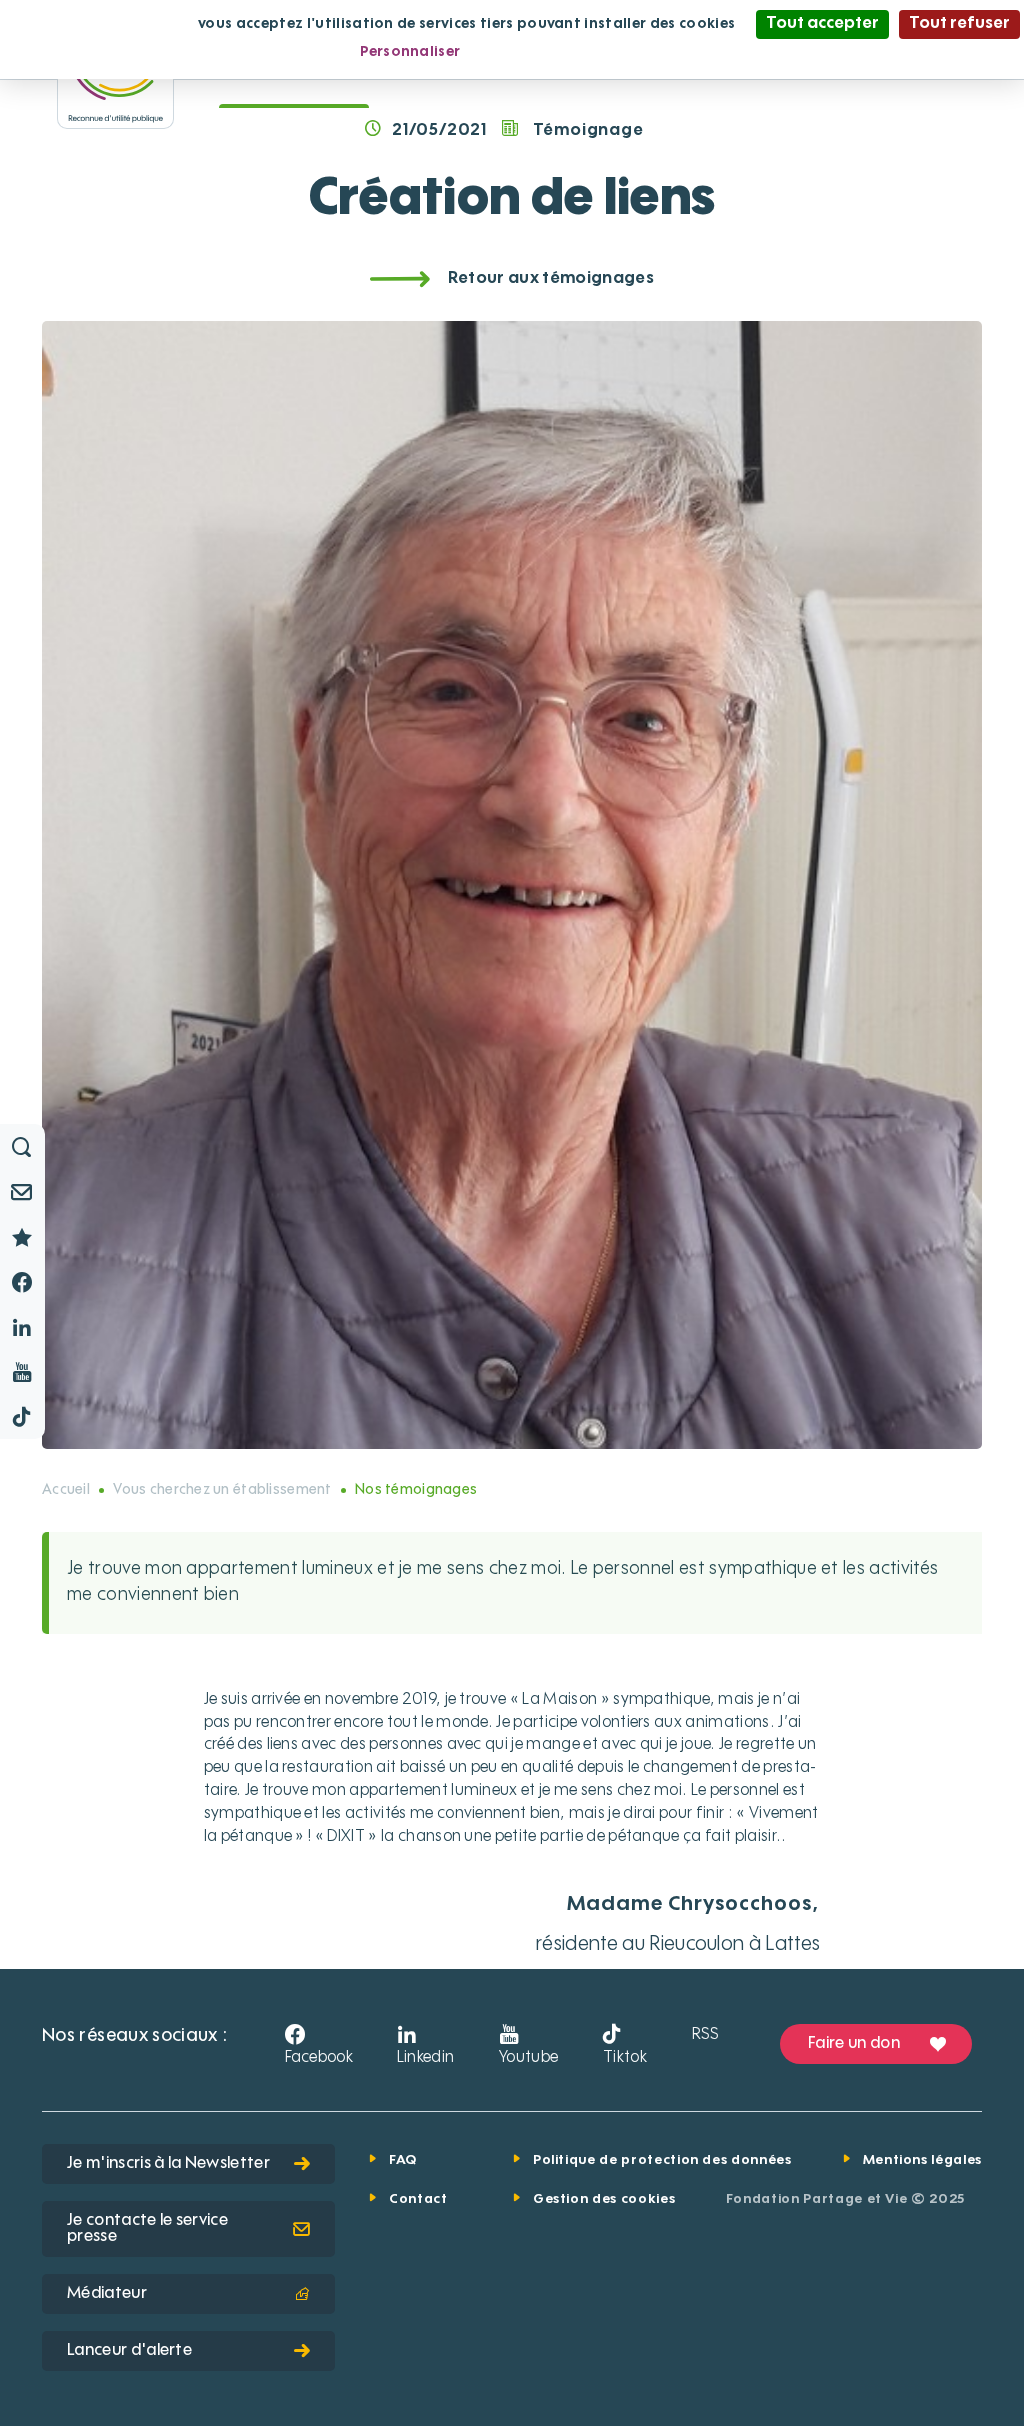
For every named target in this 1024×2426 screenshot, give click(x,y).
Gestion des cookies (604, 2199)
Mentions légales (922, 2160)
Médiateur (107, 2294)
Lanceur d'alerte (129, 2351)
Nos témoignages (416, 1490)
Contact (418, 2199)
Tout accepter (822, 24)
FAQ (403, 2160)
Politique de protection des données (662, 2160)
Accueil (66, 1490)
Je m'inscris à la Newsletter (168, 2164)
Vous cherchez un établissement (222, 1490)
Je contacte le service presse (147, 2229)
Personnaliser (410, 52)
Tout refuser (959, 24)
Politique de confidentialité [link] (577, 52)
